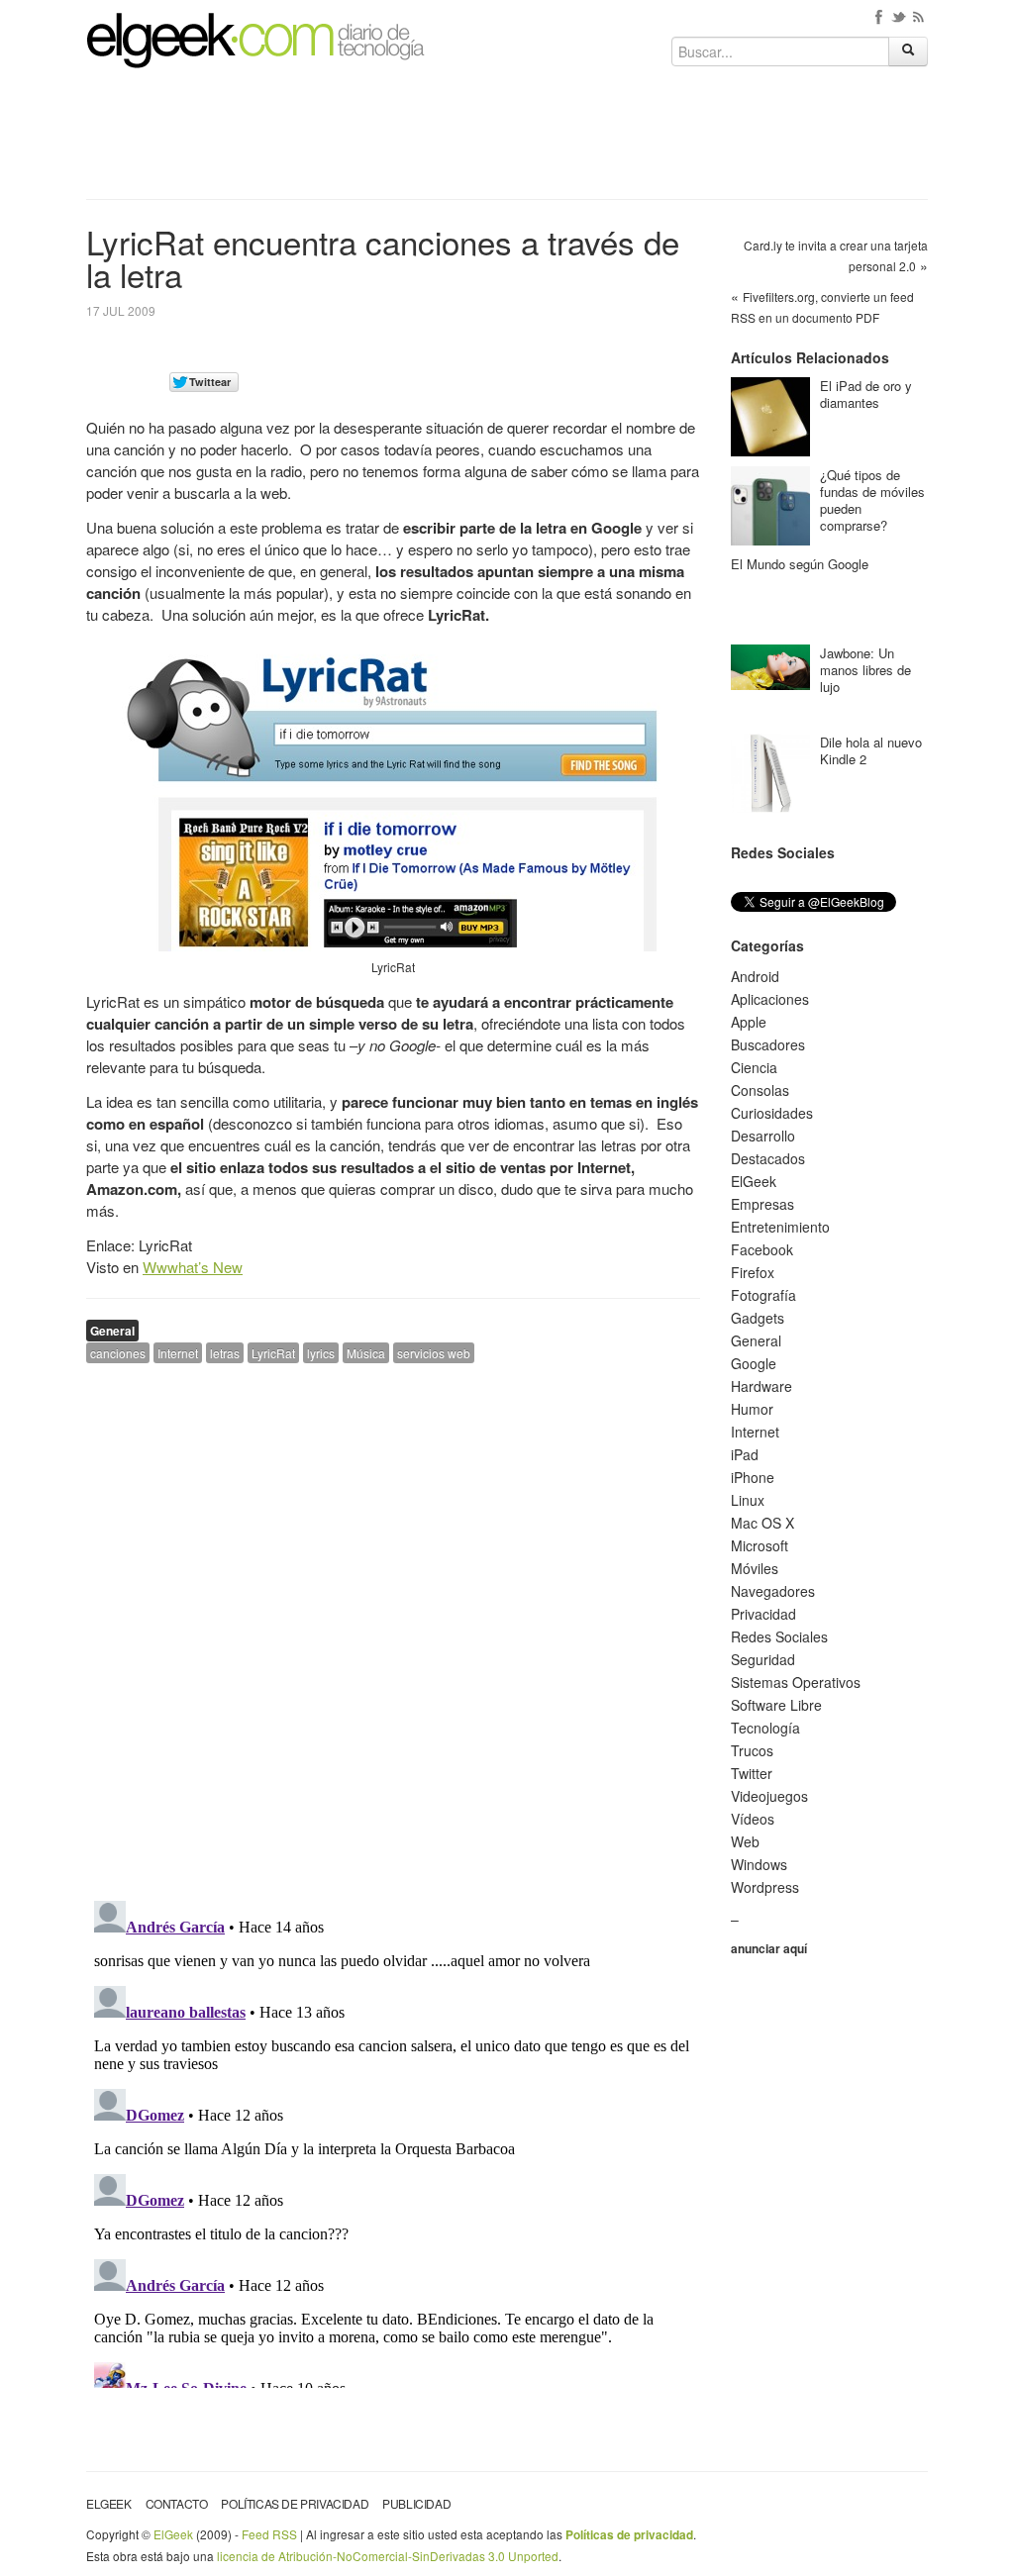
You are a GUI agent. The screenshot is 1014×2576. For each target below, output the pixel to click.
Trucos (752, 1750)
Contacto (177, 2503)
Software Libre (776, 1705)
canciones (118, 1353)
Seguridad (763, 1659)
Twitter (752, 1773)
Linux (748, 1500)
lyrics (321, 1353)
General (112, 1331)
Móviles (755, 1568)
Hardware (761, 1386)
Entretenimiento (780, 1227)
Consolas (760, 1090)
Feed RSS (269, 2534)
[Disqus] (393, 1630)
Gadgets (758, 1318)
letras (225, 1353)
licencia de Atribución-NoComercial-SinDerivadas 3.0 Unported (388, 2556)
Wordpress (765, 1887)
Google (754, 1363)
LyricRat (273, 1353)
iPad (745, 1454)
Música (366, 1353)
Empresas (762, 1204)
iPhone (753, 1477)
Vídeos (753, 1819)
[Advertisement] (507, 141)
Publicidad (416, 2503)
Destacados (768, 1158)
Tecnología (765, 1728)
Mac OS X (762, 1523)
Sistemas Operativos (796, 1682)
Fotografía (763, 1295)
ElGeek (754, 1181)
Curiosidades (772, 1113)
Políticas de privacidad (295, 2503)
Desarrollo (763, 1136)
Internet (178, 1353)
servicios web (434, 1353)
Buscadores (768, 1044)
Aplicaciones (770, 999)
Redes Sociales (779, 1636)
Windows (759, 1864)
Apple (749, 1022)
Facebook (762, 1249)
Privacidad (763, 1614)
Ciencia (754, 1067)
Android (755, 976)
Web (745, 1841)
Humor (752, 1409)
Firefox (753, 1272)
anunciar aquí (769, 1948)
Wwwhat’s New (193, 1267)
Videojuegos (769, 1796)
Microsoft (760, 1545)
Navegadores (773, 1591)
